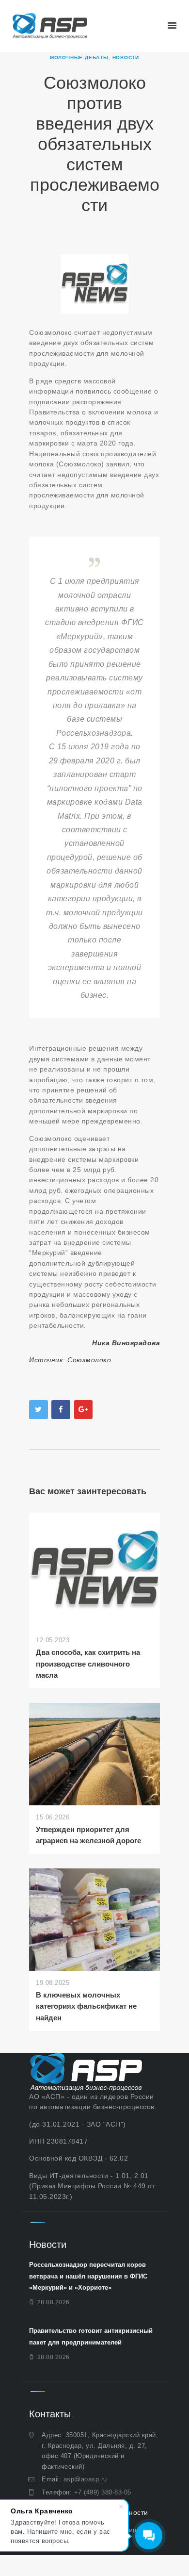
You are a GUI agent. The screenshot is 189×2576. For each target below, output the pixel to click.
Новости (126, 58)
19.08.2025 (53, 1983)
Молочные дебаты (79, 58)
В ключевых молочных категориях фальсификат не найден (86, 2006)
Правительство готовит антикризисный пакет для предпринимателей (91, 2336)
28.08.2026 (54, 2302)
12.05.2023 (53, 1640)
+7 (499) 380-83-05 (103, 2492)
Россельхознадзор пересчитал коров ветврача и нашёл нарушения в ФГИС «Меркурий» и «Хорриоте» (88, 2276)
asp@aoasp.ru (85, 2479)
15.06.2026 (53, 1817)
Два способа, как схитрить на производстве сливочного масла (88, 1664)
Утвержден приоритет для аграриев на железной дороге (88, 1835)
